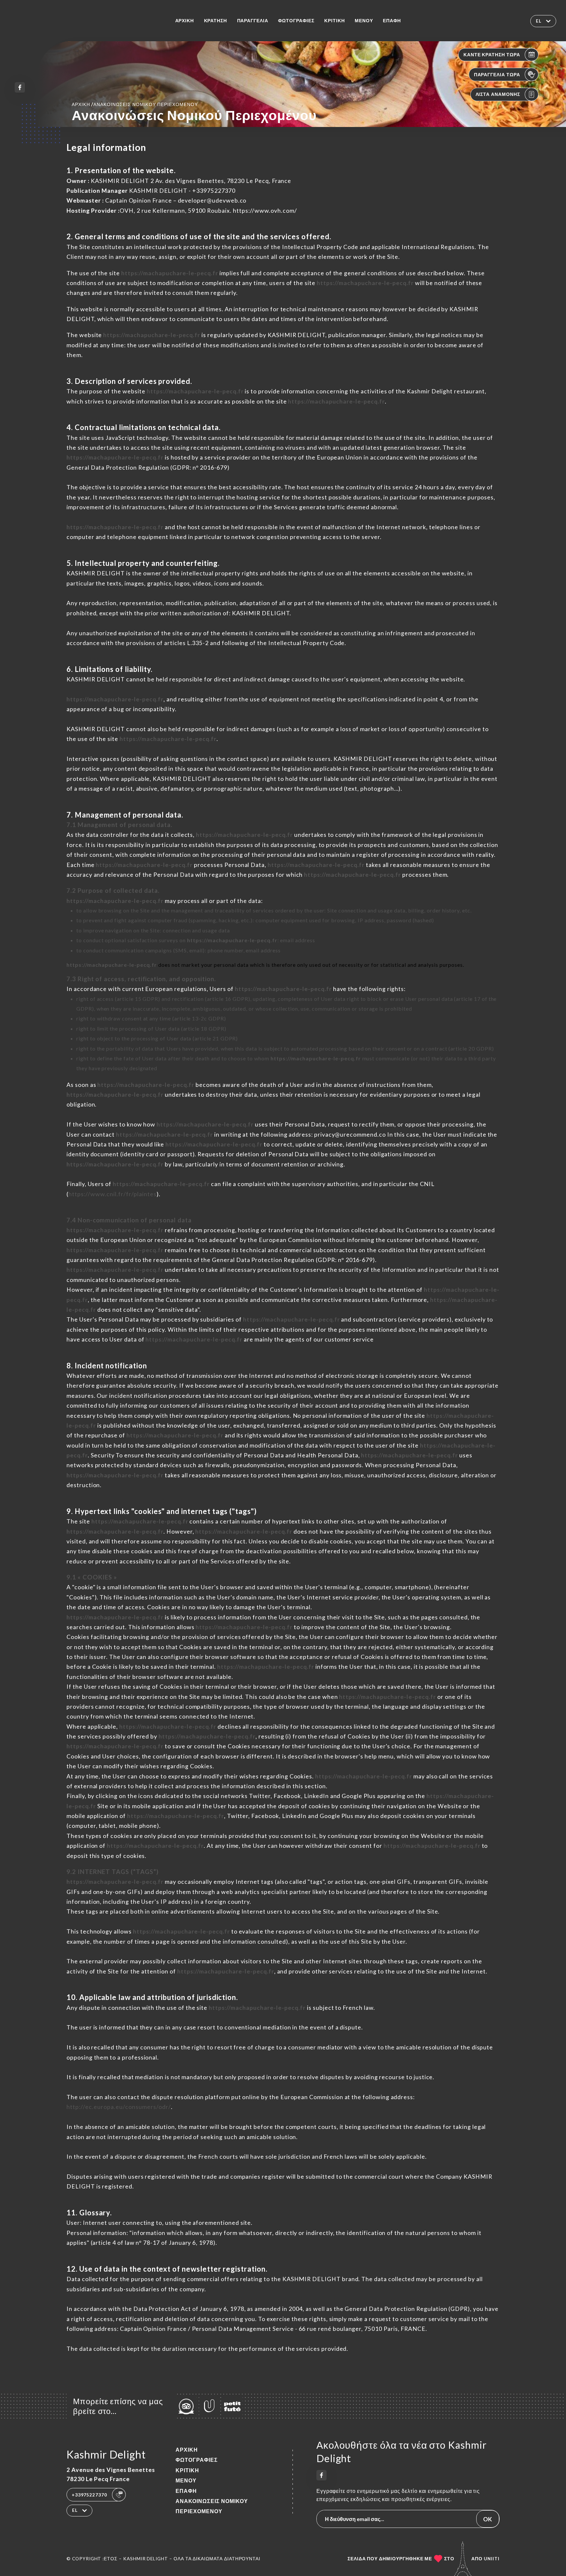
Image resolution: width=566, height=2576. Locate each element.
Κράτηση (216, 21)
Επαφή (392, 21)
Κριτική (335, 21)
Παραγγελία (253, 21)
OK (488, 2519)
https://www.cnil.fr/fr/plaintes (113, 1194)
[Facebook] (20, 87)
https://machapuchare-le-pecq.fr (170, 273)
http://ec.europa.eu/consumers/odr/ (119, 2107)
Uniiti (492, 2559)
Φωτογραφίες (296, 21)
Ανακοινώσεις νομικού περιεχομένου (212, 2506)
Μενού (364, 21)
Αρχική (185, 21)
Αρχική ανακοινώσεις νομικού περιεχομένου (135, 104)
